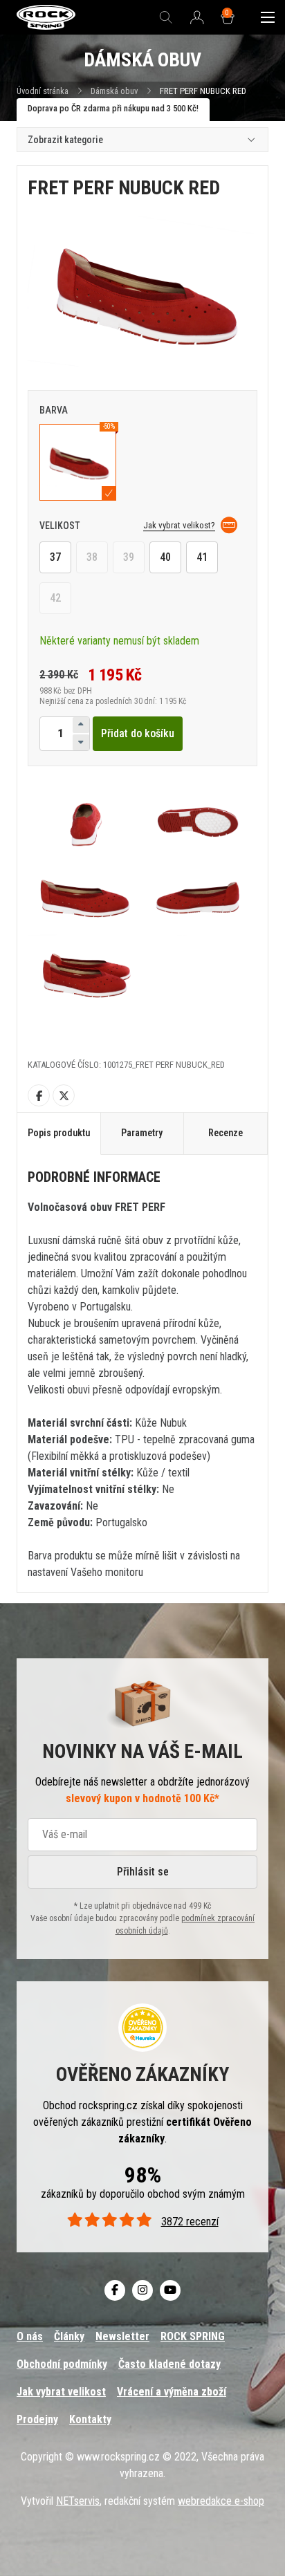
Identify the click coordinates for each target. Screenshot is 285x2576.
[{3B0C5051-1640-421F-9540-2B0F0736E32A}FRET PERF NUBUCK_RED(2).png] (85, 821)
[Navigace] (268, 17)
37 (55, 557)
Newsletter (122, 2336)
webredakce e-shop (221, 2501)
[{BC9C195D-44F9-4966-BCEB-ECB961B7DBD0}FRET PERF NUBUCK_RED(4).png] (85, 898)
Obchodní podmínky (62, 2364)
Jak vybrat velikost (61, 2392)
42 (55, 598)
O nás (30, 2336)
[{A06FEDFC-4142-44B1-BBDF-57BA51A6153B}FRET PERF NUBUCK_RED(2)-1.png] (200, 821)
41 (202, 557)
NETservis (78, 2501)
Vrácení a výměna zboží (172, 2392)
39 (129, 557)
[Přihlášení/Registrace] (197, 18)
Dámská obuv (115, 91)
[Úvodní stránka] (46, 18)
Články (69, 2336)
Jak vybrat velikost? (179, 525)
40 (165, 557)
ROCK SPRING (193, 2336)
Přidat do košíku (138, 733)
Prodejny (37, 2419)
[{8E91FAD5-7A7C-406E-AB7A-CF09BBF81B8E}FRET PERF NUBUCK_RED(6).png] (85, 974)
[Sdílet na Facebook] (39, 1095)
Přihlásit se (143, 1872)
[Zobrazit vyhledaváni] (166, 17)
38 (92, 557)
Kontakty (90, 2419)
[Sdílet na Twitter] (64, 1095)
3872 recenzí (190, 2222)
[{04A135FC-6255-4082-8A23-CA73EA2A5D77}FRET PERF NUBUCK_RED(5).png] (200, 898)
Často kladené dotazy (169, 2364)
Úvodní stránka (43, 91)
